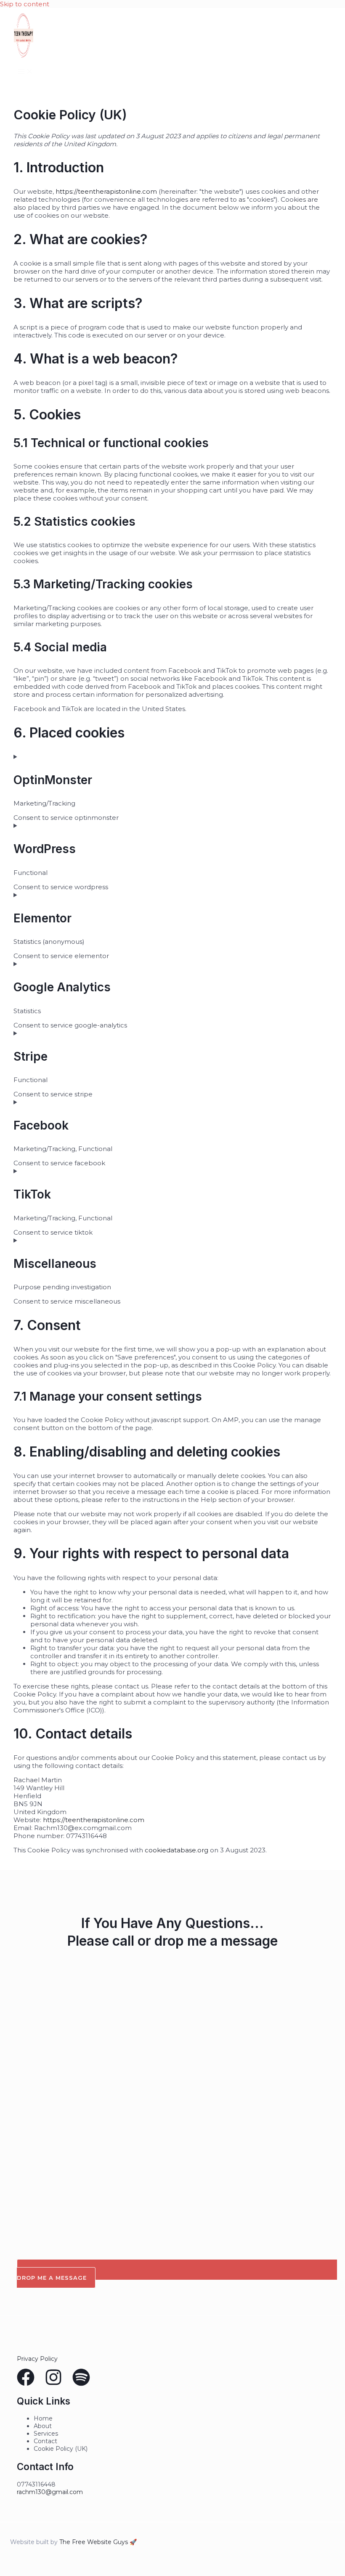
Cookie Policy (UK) (61, 2449)
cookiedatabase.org (176, 1850)
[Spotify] (81, 2384)
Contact (45, 2441)
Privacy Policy (37, 2359)
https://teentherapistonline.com (106, 191)
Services (46, 2434)
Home (43, 2418)
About (43, 2426)
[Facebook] (26, 2384)
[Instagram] (53, 2384)
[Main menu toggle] (25, 72)
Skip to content (25, 4)
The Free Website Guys (94, 2542)
